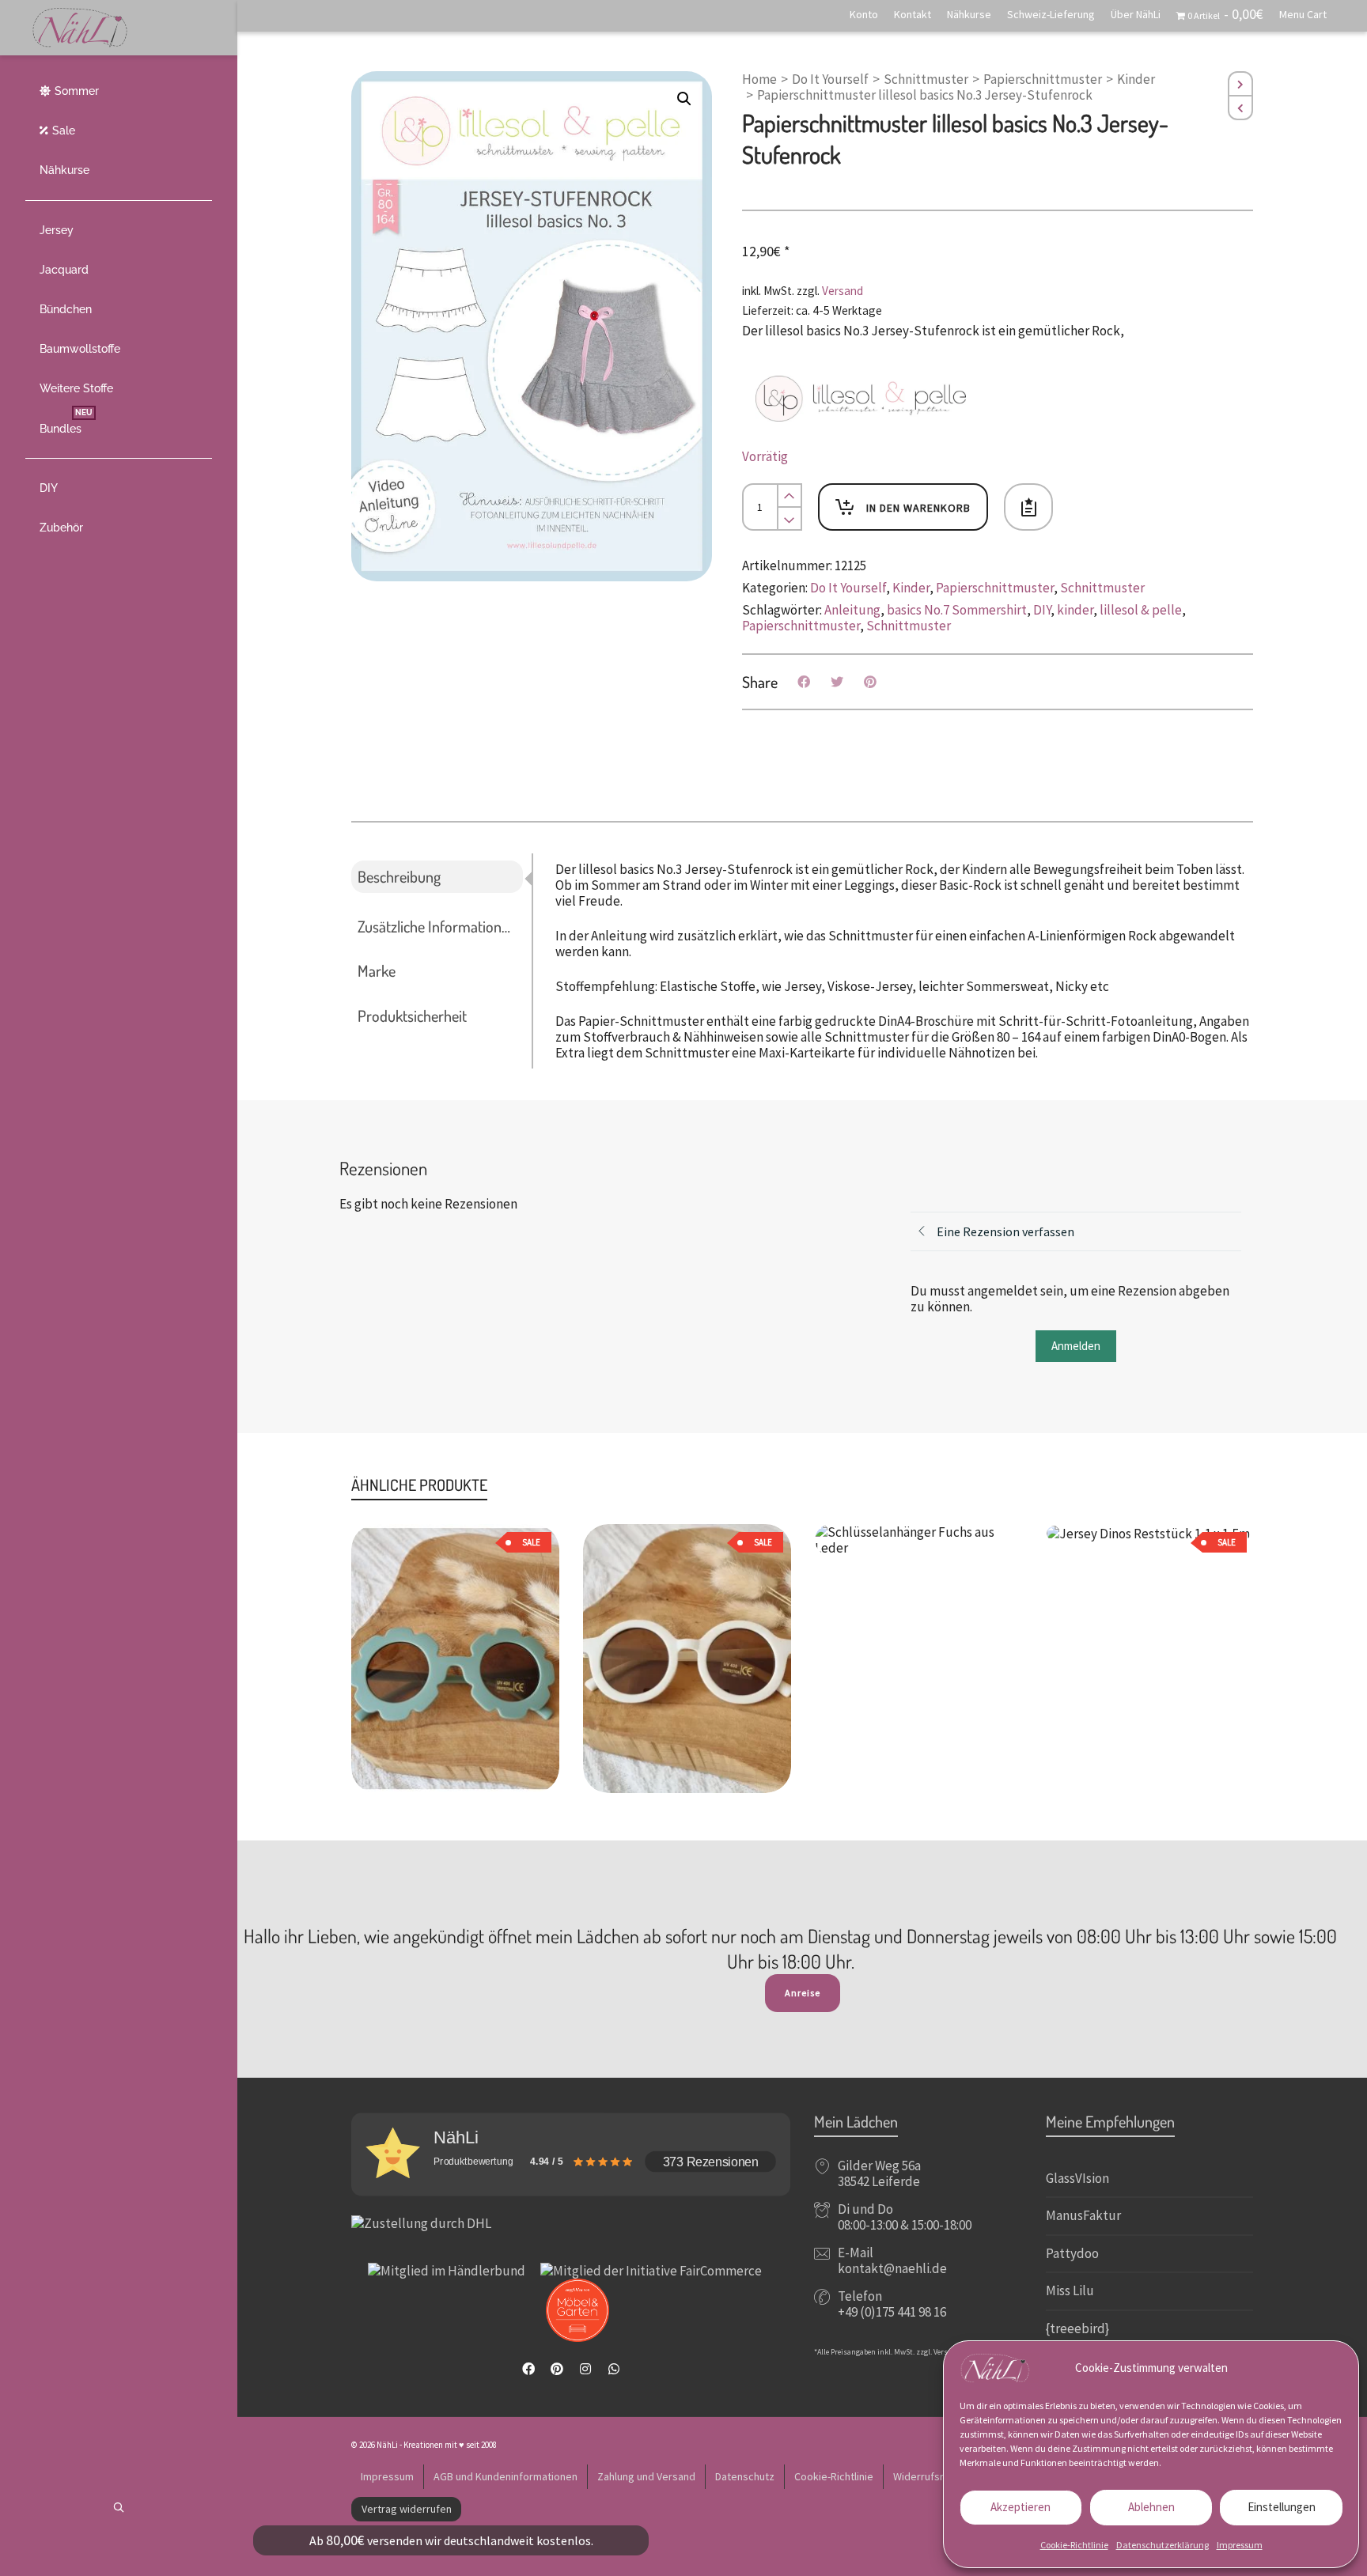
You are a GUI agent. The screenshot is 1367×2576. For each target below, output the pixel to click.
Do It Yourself (830, 79)
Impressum (1240, 2545)
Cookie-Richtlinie (1074, 2545)
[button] (684, 99)
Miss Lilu (1070, 2290)
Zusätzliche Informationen (437, 926)
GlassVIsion (1077, 2178)
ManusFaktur (1083, 2215)
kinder (1075, 610)
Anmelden (1076, 1346)
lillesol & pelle (1141, 610)
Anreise (803, 1993)
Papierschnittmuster (1043, 79)
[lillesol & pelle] (861, 399)
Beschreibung (399, 876)
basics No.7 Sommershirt (957, 610)
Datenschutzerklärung (1163, 2545)
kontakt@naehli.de (892, 2268)
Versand (843, 291)
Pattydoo (1072, 2253)
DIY (1042, 610)
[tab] (441, 877)
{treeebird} (1077, 2328)
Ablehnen (1151, 2507)
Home (759, 79)
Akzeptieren (1021, 2507)
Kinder (1136, 79)
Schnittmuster (926, 79)
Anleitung (852, 610)
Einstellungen (1282, 2507)
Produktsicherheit (412, 1016)
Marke (377, 970)
